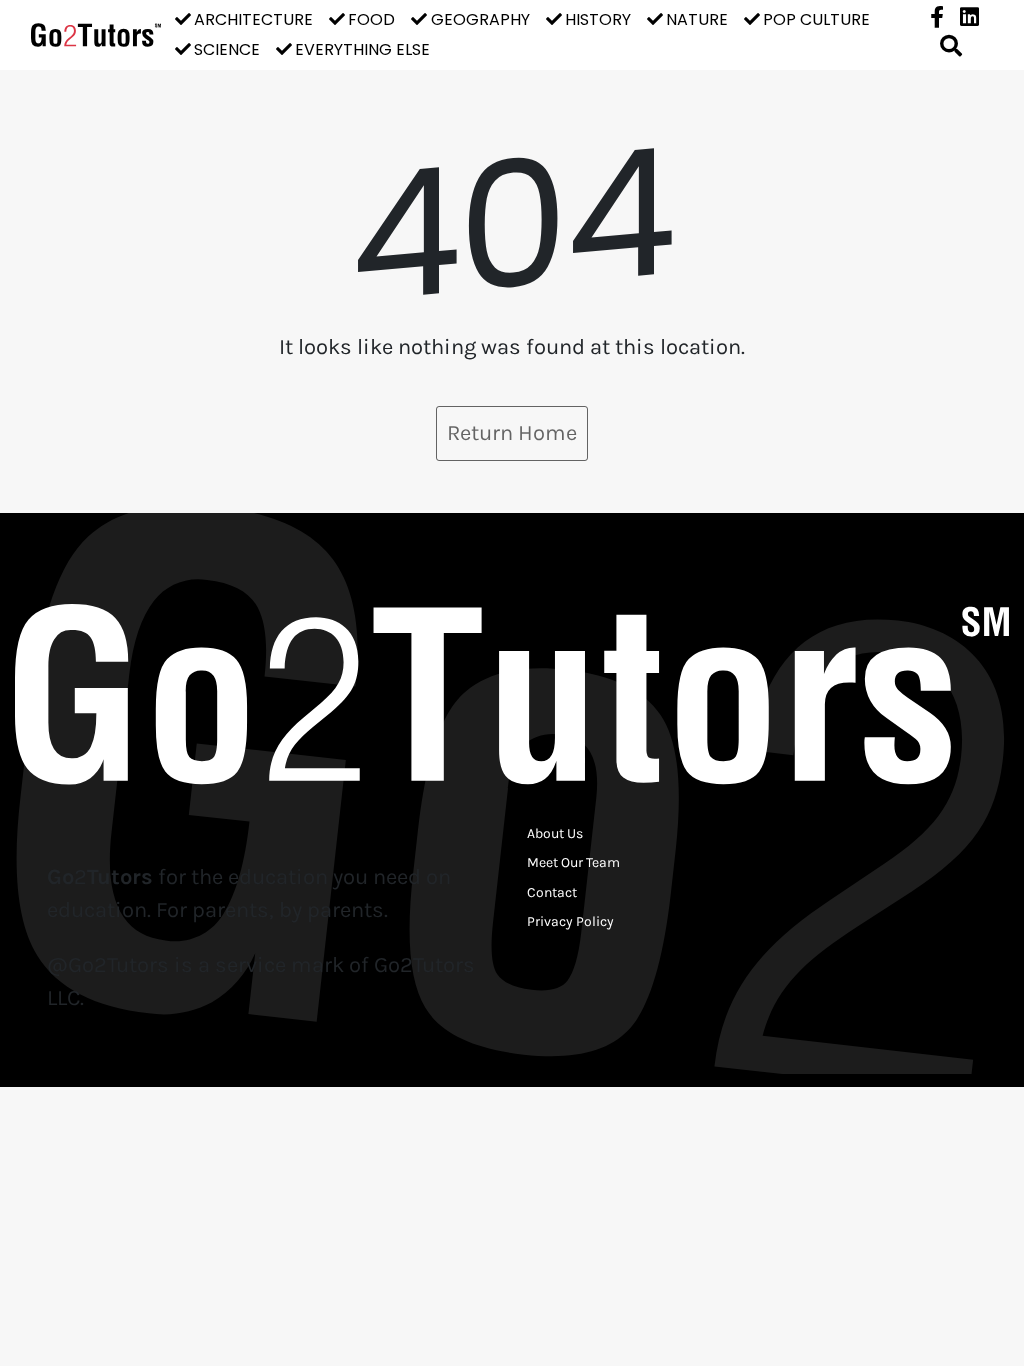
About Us (555, 833)
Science (227, 49)
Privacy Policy (570, 921)
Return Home (512, 433)
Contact (552, 892)
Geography (480, 19)
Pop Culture (816, 19)
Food (371, 19)
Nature (697, 19)
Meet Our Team (573, 862)
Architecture (253, 19)
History (598, 19)
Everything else (362, 49)
